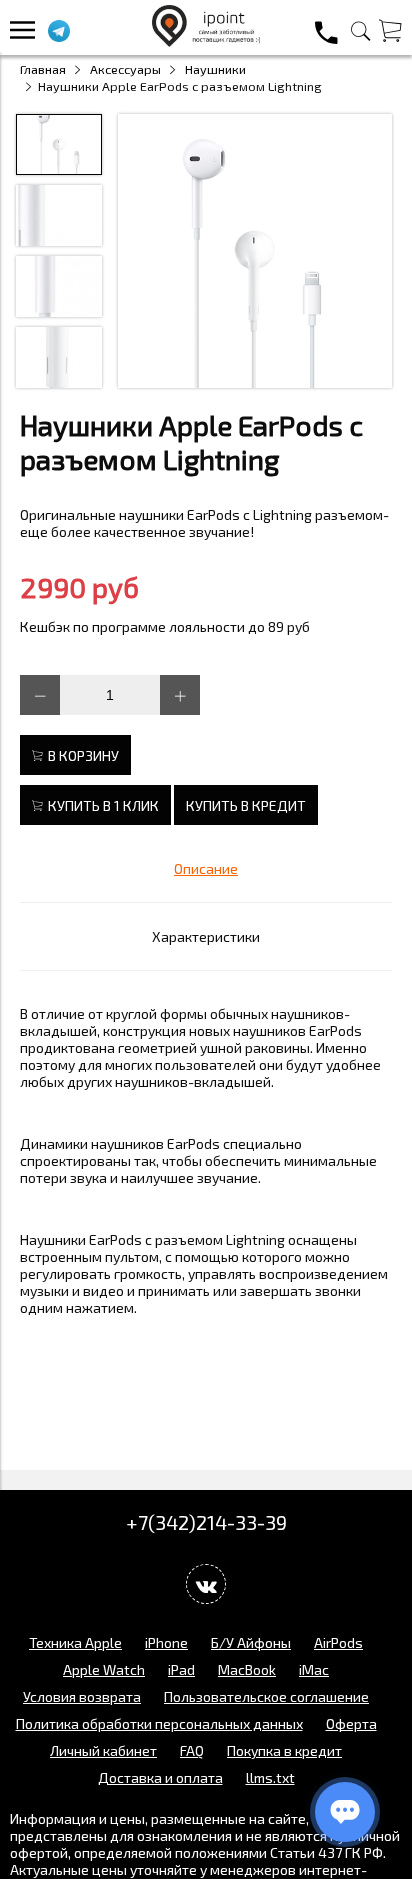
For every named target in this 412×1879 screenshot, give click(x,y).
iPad (181, 1669)
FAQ (192, 1750)
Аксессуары (125, 69)
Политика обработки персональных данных (159, 1723)
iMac (314, 1669)
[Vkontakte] (206, 1584)
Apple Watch (104, 1669)
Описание (206, 868)
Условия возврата (82, 1696)
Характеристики (206, 936)
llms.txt (270, 1777)
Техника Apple (75, 1642)
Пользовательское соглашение (266, 1696)
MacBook (247, 1669)
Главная (43, 69)
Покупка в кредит (284, 1750)
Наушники (215, 69)
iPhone (166, 1642)
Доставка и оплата (160, 1777)
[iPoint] (206, 41)
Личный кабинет (103, 1750)
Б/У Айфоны (251, 1642)
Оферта (351, 1723)
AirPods (338, 1642)
